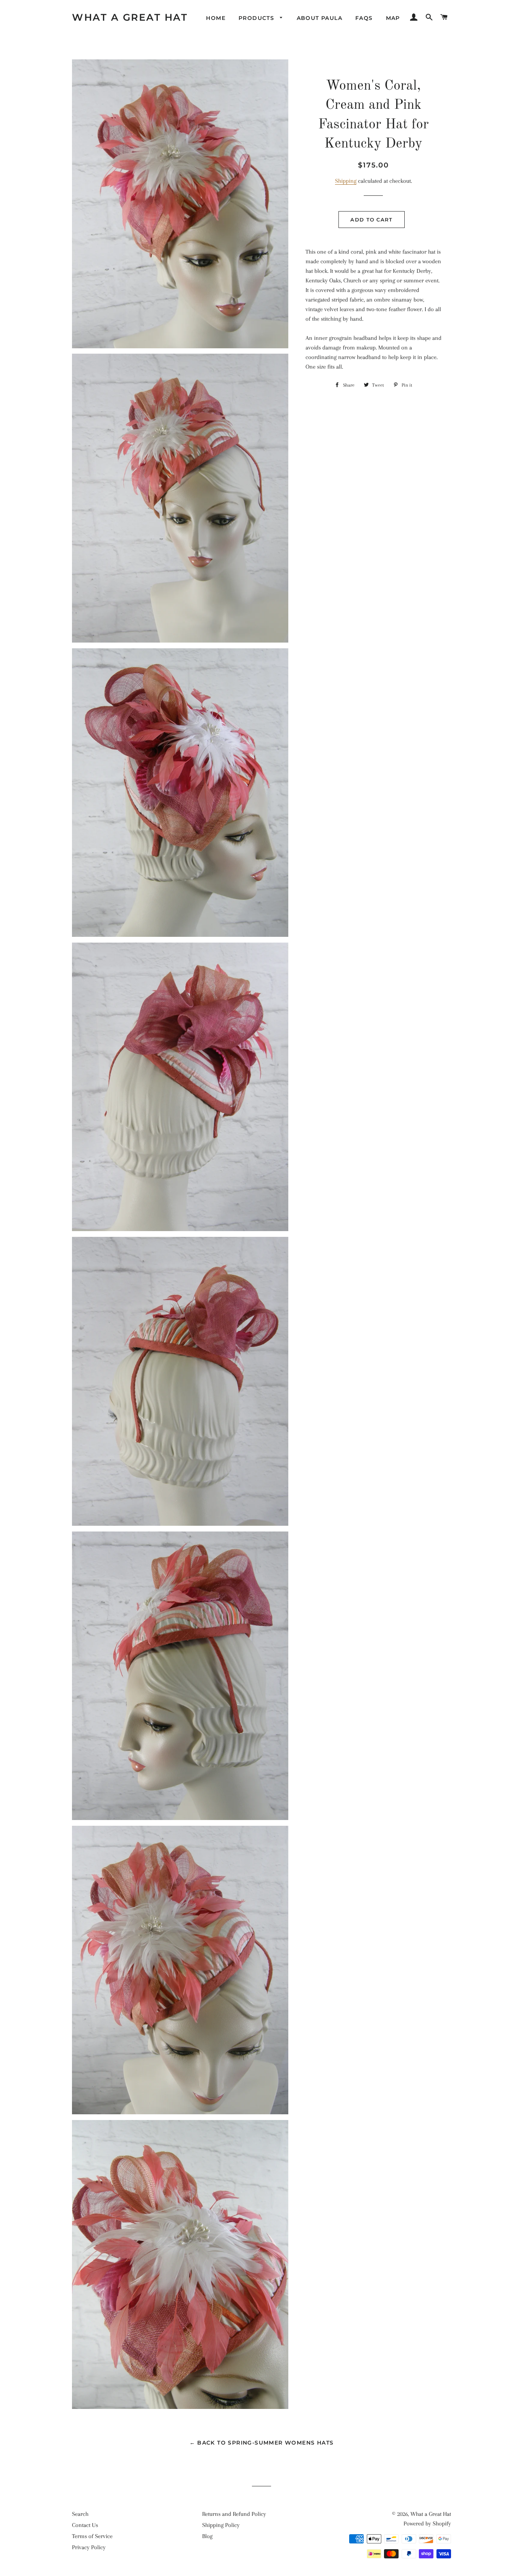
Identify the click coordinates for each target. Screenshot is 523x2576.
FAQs (364, 18)
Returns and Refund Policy (234, 2514)
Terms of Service (92, 2536)
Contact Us (85, 2525)
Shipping (346, 181)
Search (80, 2514)
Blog (207, 2536)
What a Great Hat (130, 17)
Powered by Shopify (427, 2524)
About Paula (320, 18)
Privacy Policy (89, 2547)
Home (216, 18)
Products (257, 18)
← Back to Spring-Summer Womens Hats (262, 2443)
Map (393, 18)
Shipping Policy (221, 2525)
